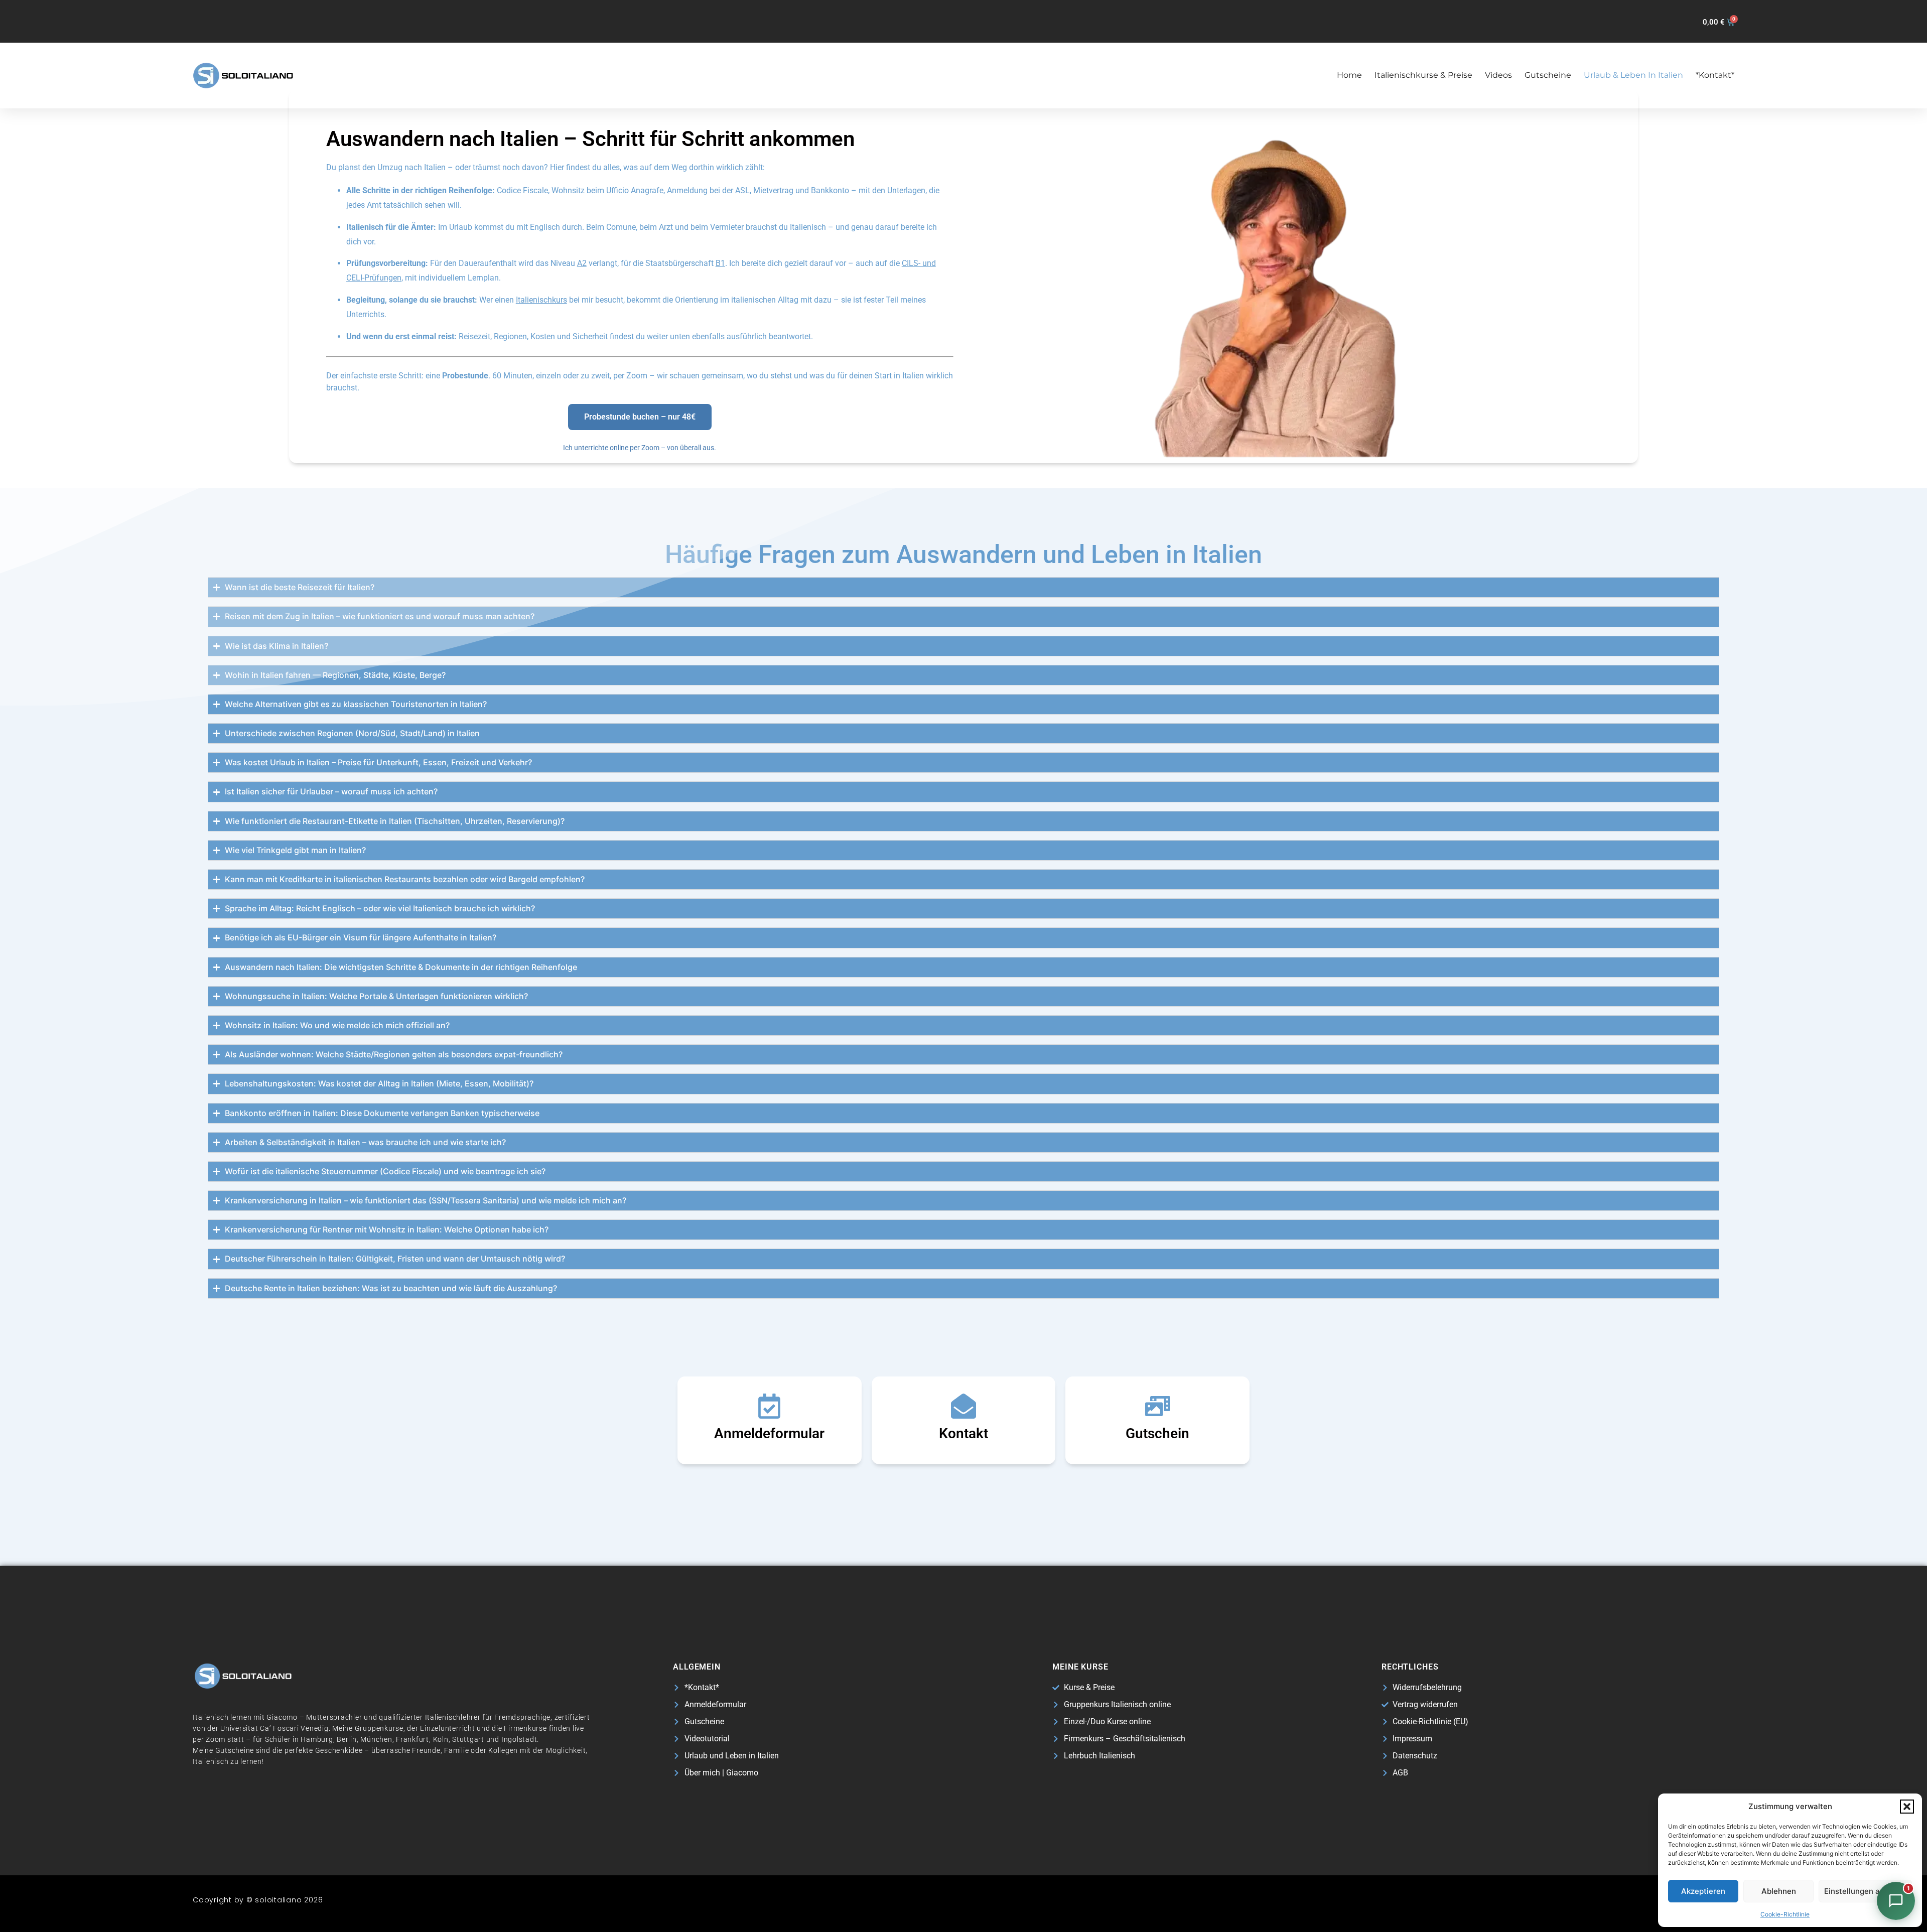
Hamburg (317, 1739)
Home (1349, 75)
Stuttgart (468, 1739)
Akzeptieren (1703, 1891)
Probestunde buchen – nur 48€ (640, 417)
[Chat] (1896, 1901)
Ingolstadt (519, 1739)
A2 (582, 263)
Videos (1498, 75)
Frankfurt (412, 1739)
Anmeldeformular (769, 1433)
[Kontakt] (963, 1406)
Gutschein (1157, 1433)
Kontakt (963, 1433)
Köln (441, 1739)
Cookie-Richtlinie (1785, 1914)
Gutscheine (1548, 75)
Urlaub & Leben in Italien (1633, 75)
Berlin (347, 1739)
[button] (1907, 1807)
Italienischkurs (541, 300)
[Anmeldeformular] (769, 1406)
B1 (720, 263)
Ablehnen (1779, 1891)
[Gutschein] (1158, 1406)
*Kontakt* (1715, 75)
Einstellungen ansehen (1865, 1891)
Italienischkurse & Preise (1423, 75)
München (376, 1739)
